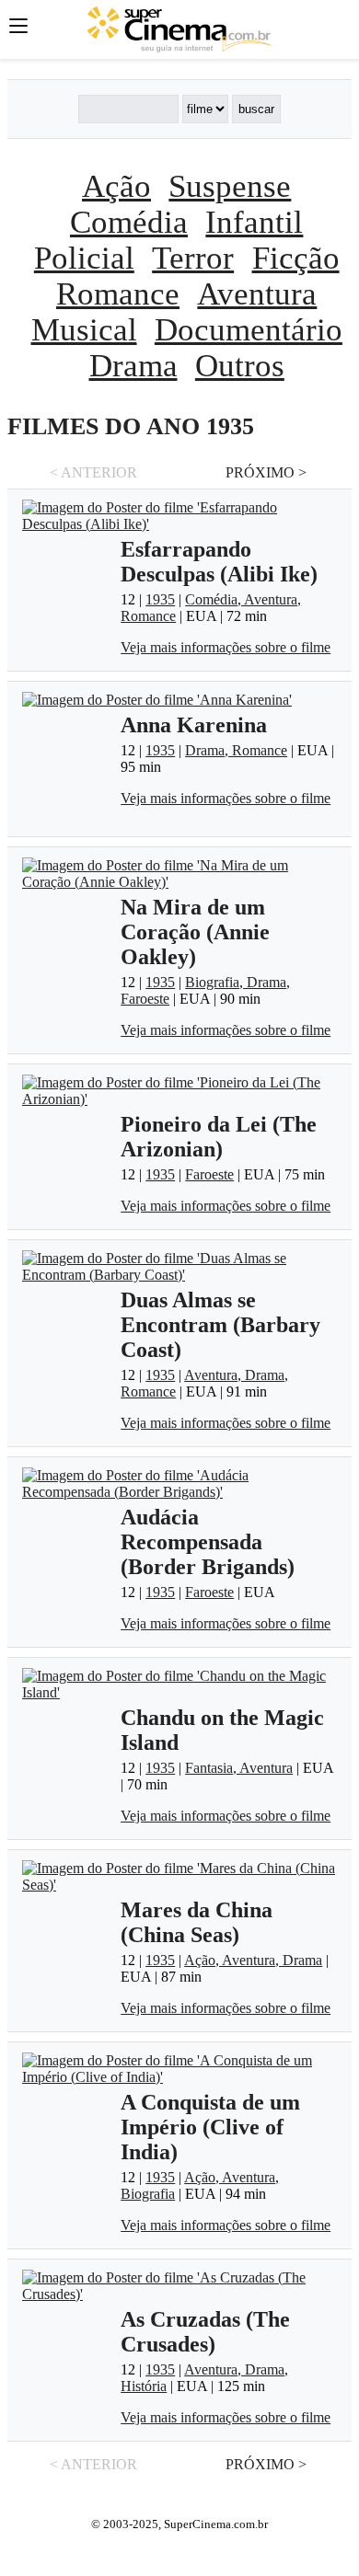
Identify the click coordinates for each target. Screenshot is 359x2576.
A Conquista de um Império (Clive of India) (210, 2127)
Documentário (249, 329)
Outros (240, 365)
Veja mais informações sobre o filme (226, 647)
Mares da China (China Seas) (197, 1922)
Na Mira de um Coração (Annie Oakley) (195, 932)
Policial (84, 258)
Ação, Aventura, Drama (253, 1960)
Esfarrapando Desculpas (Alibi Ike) (219, 562)
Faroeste (209, 1174)
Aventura (257, 293)
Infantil (254, 222)
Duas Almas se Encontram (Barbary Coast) (220, 1325)
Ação (116, 186)
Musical (84, 329)
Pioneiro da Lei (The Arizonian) (219, 1137)
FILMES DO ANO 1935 (131, 426)
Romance (118, 293)
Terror (193, 258)
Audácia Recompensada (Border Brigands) (208, 1542)
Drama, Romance (236, 750)
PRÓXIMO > (266, 472)
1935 (160, 599)
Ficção (296, 258)
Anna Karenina (194, 725)
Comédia (129, 222)
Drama (133, 365)
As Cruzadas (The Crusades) (205, 2332)
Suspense (230, 186)
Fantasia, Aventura (239, 1768)
